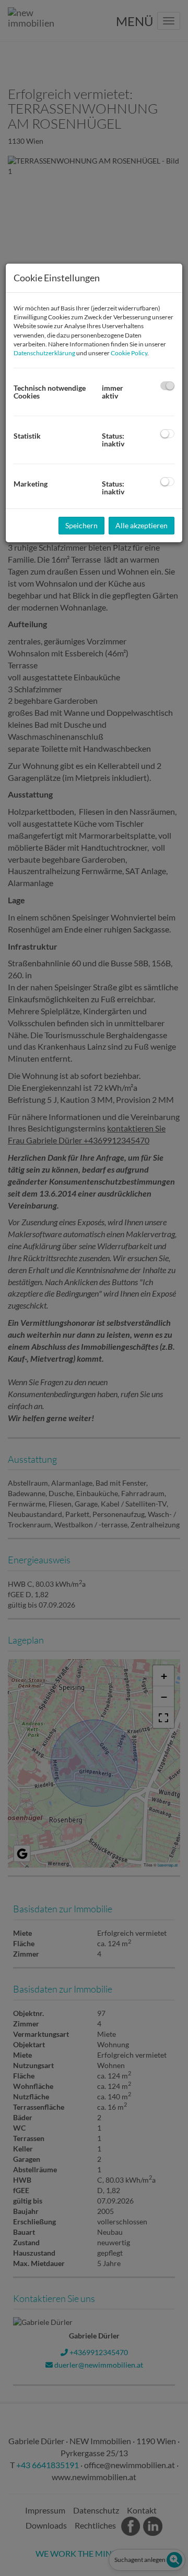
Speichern (81, 525)
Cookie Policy (129, 353)
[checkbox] (167, 386)
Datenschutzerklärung (44, 353)
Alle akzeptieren (142, 525)
